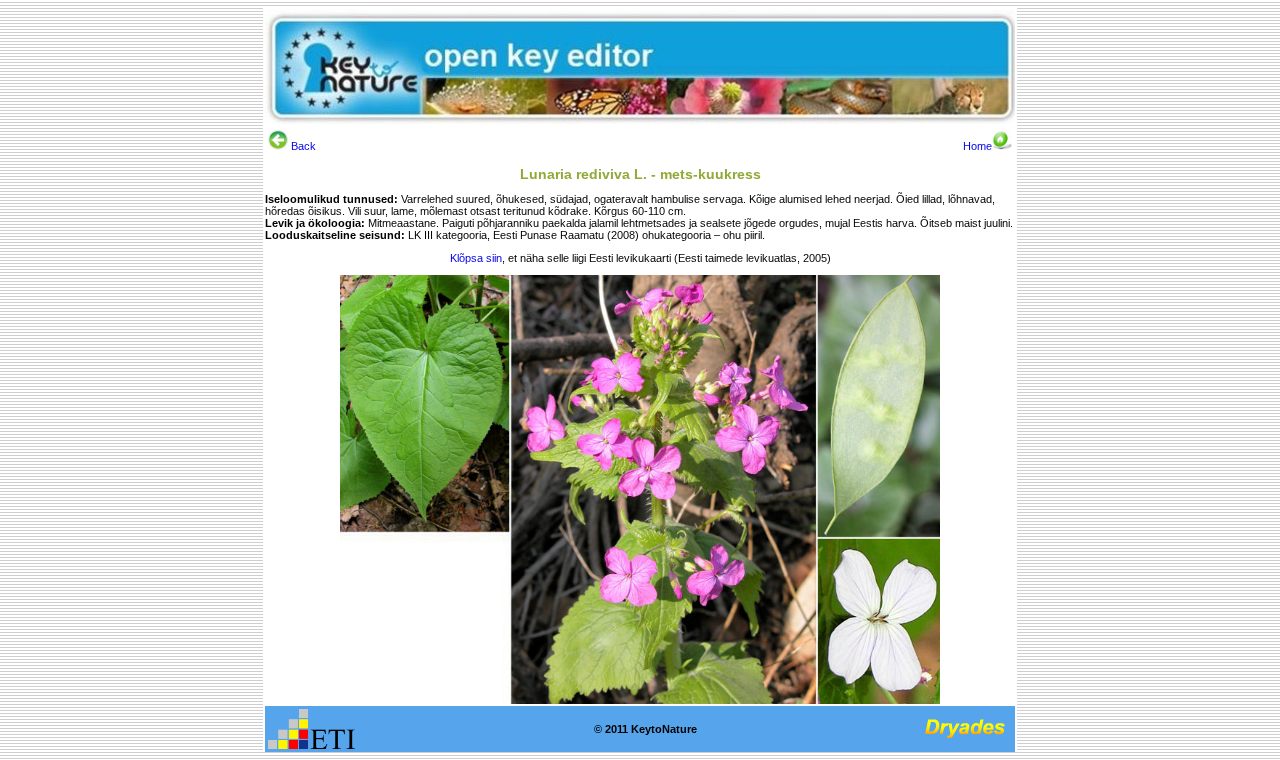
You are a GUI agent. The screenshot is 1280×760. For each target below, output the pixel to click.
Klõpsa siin (476, 258)
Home (977, 146)
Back (302, 146)
